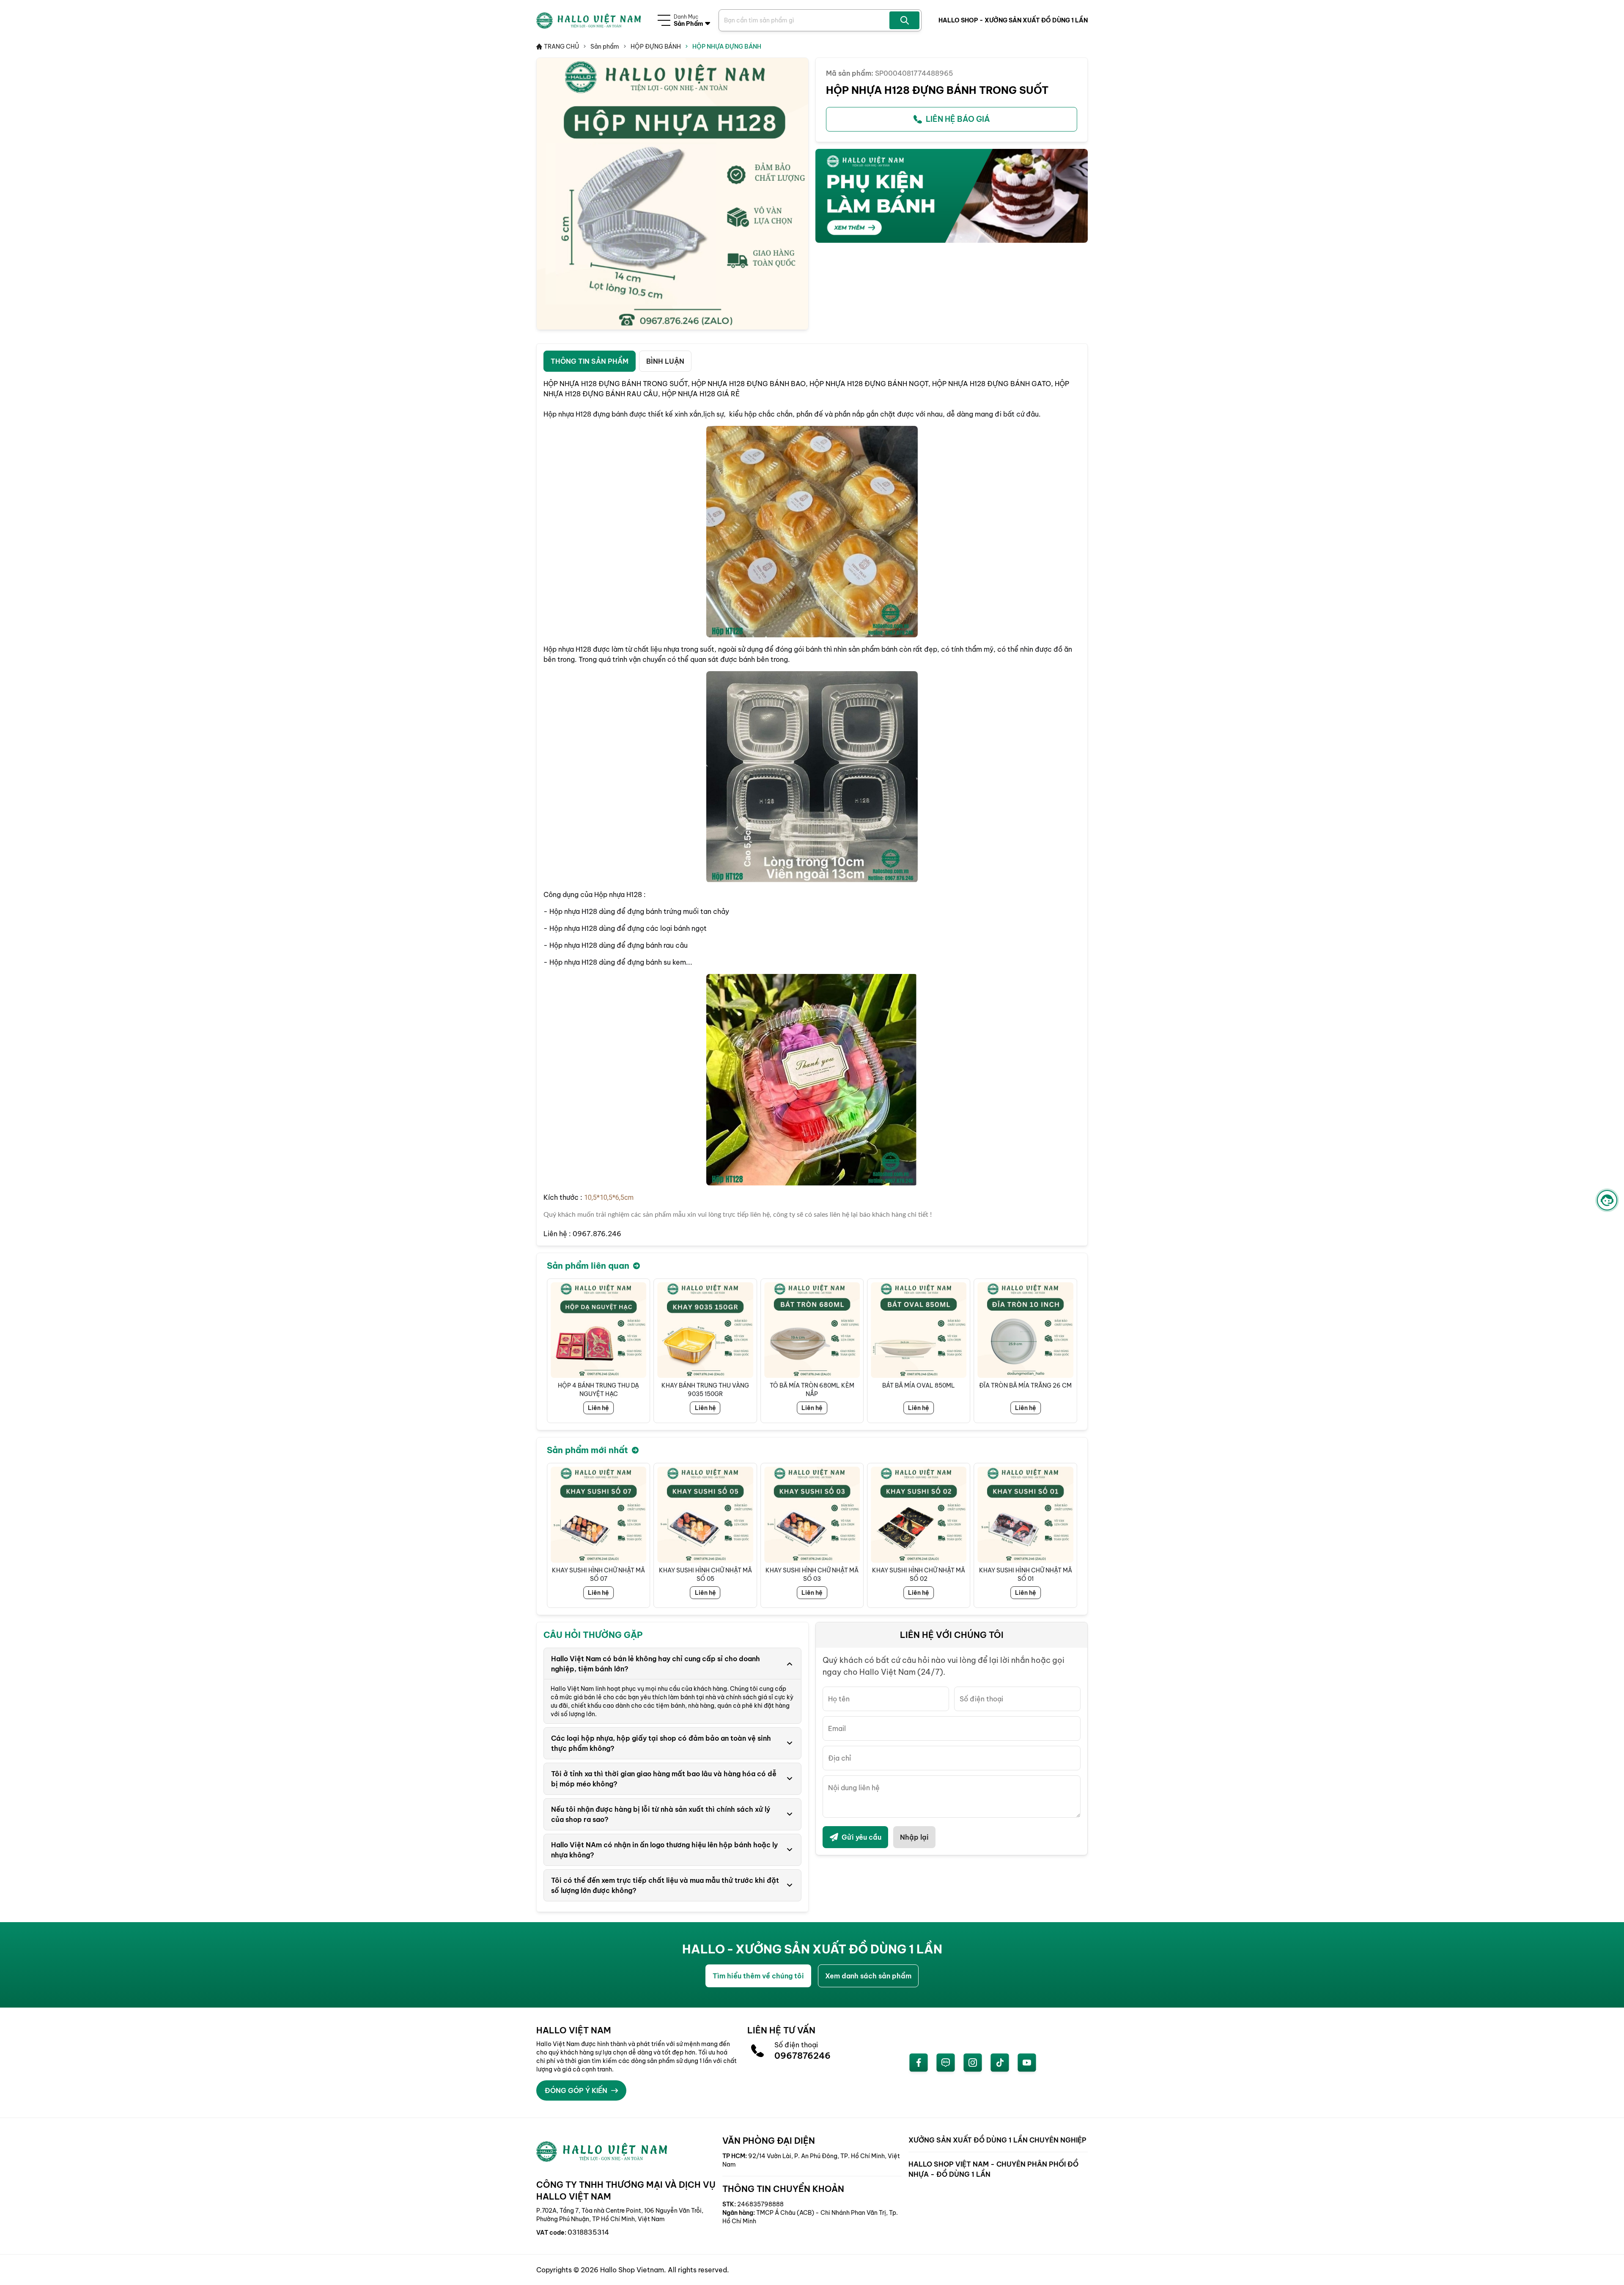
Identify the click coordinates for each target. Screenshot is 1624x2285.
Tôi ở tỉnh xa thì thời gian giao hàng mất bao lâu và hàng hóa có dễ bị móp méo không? (664, 1779)
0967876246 (802, 2056)
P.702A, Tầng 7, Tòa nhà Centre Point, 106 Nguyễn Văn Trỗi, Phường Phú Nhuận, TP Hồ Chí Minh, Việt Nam (620, 2215)
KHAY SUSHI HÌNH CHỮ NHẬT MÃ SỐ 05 (598, 1575)
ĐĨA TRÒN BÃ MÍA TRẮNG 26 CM (919, 1385)
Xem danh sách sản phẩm (868, 1976)
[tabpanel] (812, 809)
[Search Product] (904, 20)
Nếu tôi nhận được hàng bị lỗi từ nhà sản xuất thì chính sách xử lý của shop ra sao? (661, 1814)
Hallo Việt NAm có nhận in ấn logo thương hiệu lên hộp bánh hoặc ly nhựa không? (664, 1850)
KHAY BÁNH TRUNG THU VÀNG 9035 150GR (599, 1390)
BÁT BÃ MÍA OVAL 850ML (812, 1385)
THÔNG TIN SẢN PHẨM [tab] (590, 361)
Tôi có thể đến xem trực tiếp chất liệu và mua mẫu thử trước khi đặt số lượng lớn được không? (665, 1885)
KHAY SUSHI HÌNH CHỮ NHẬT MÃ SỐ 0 (1026, 1575)
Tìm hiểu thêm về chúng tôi (758, 1976)
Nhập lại (914, 1837)
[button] (1070, 1351)
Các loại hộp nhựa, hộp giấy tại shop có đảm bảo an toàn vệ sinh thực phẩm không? (661, 1743)
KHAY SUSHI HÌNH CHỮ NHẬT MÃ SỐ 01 (919, 1575)
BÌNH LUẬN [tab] (665, 361)
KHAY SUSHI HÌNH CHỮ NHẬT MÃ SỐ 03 (705, 1575)
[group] (672, 194)
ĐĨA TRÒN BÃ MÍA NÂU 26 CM (1026, 1385)
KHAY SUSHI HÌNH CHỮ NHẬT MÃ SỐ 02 (812, 1575)
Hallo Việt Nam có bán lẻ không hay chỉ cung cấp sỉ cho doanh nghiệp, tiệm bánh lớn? (656, 1664)
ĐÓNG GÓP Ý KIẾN (576, 2090)
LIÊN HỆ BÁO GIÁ (958, 119)
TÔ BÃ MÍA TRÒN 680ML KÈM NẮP (705, 1390)
